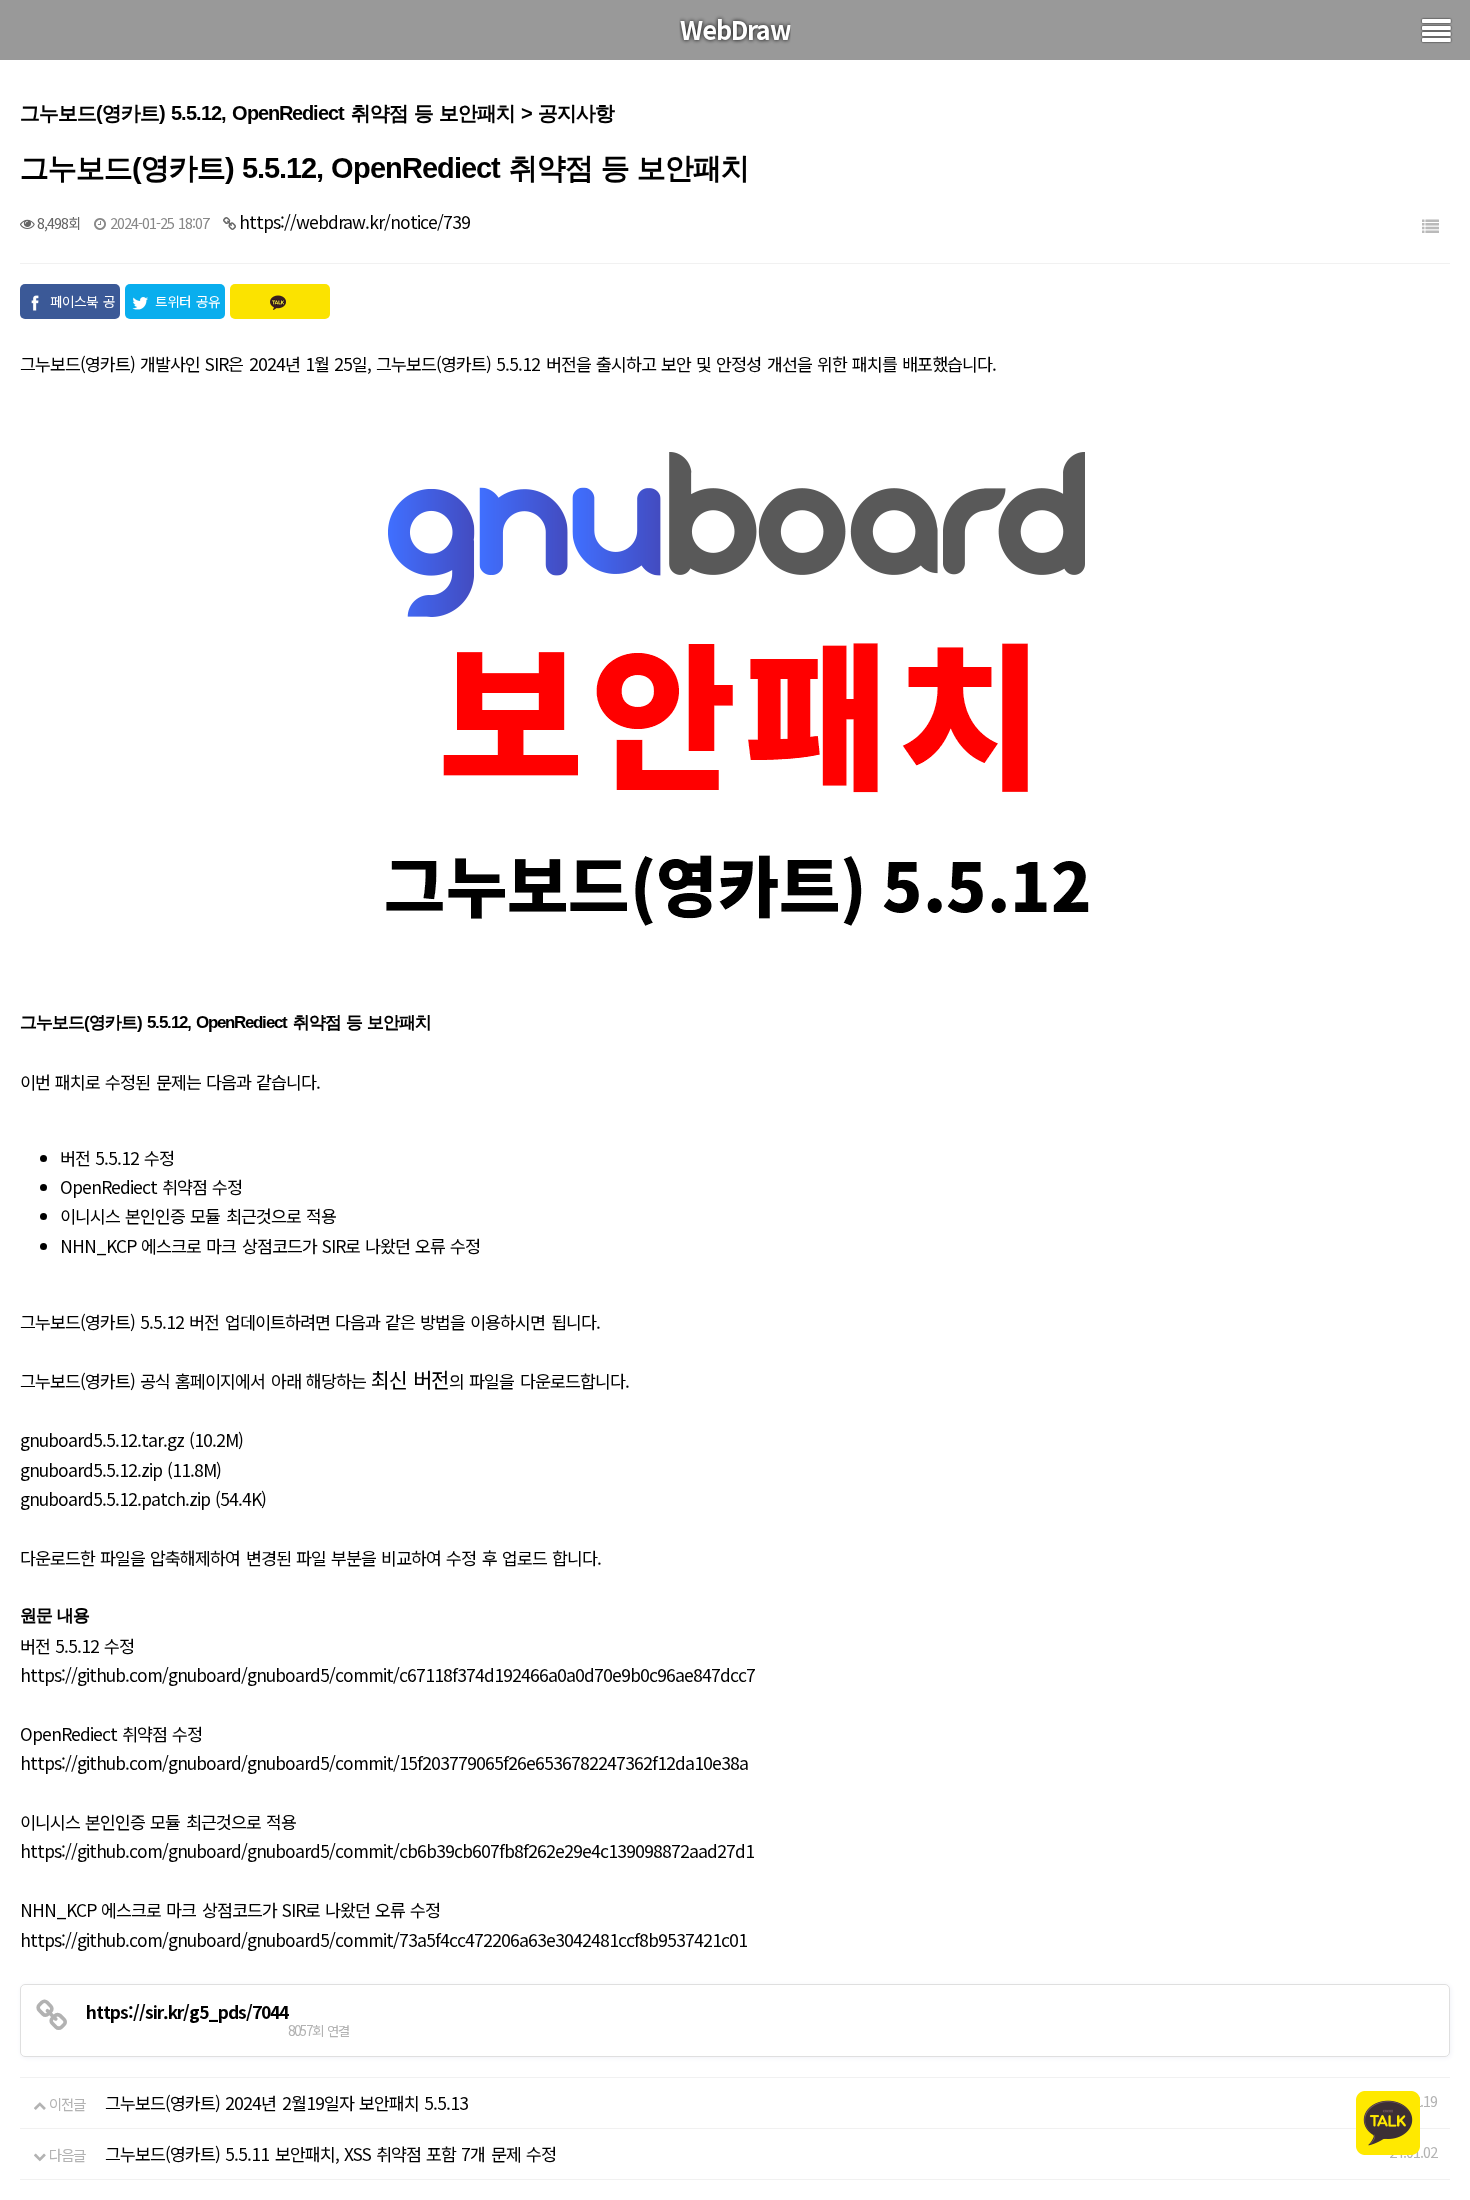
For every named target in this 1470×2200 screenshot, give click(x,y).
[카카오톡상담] (1388, 2120)
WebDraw (735, 29)
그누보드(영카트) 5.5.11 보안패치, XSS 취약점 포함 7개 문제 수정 (330, 2153)
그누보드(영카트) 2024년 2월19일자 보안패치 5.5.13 (286, 2102)
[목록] (1430, 225)
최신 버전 (410, 1379)
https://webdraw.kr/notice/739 (354, 221)
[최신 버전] (735, 704)
